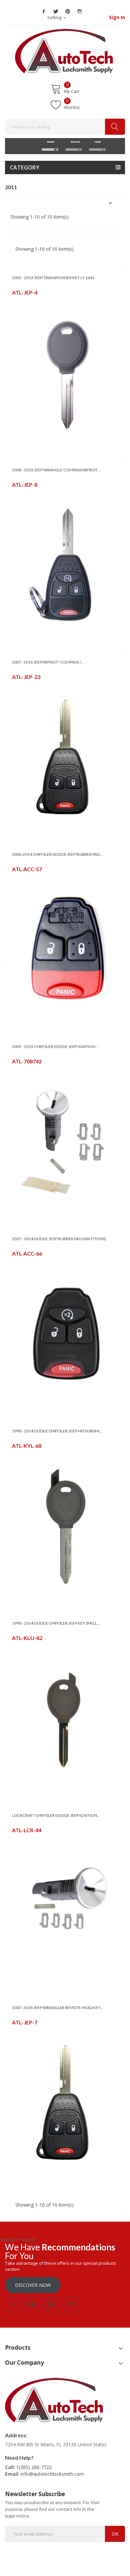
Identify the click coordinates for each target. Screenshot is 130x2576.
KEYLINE (19, 1454)
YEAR (97, 142)
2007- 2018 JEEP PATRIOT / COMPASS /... (48, 662)
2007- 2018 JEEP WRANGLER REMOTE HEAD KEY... (57, 2008)
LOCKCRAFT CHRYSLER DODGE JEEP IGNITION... (56, 1815)
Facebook (44, 11)
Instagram (80, 11)
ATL (15, 878)
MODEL (74, 142)
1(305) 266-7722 (34, 2467)
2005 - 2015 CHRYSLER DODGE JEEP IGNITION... (55, 1046)
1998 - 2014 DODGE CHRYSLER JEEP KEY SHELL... (56, 1623)
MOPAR (19, 301)
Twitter (56, 11)
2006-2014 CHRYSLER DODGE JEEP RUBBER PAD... (57, 854)
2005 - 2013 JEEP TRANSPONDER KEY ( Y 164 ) (53, 278)
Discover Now (33, 2285)
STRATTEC (21, 1070)
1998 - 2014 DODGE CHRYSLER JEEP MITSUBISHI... (57, 1431)
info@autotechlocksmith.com (52, 2474)
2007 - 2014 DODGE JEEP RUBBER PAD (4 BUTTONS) (59, 1239)
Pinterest (68, 11)
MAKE (50, 142)
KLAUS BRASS (24, 1647)
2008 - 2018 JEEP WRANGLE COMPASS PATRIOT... (56, 470)
